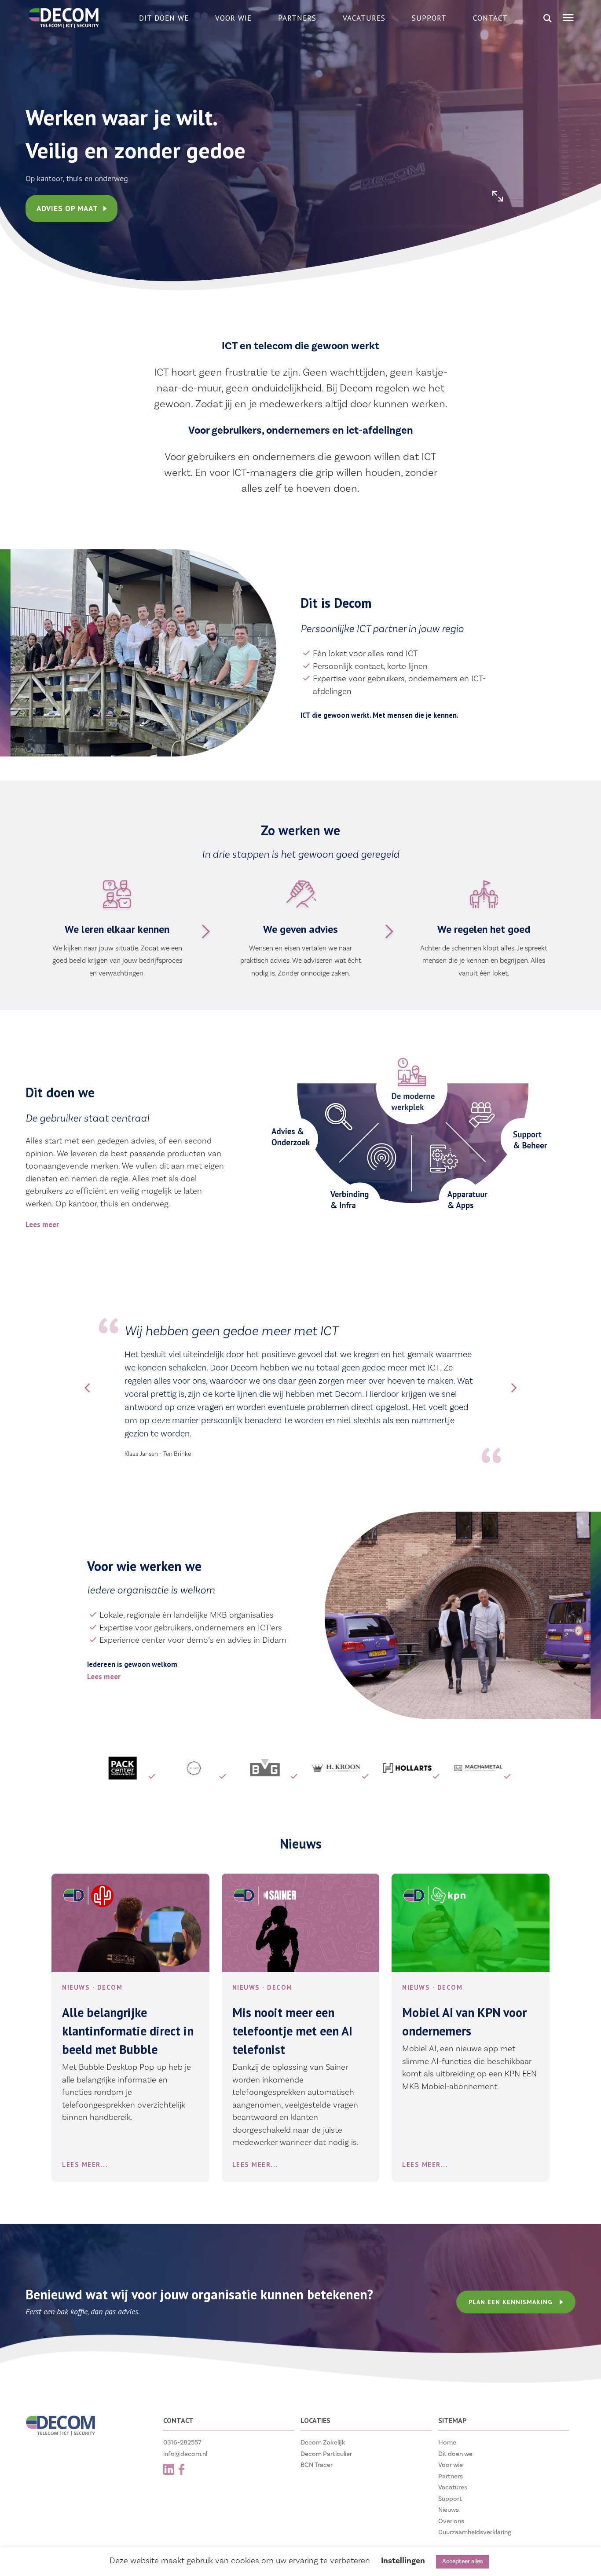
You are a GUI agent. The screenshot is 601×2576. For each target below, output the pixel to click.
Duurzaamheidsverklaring (475, 2532)
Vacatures (364, 18)
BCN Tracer (317, 2465)
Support (429, 18)
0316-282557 (182, 2443)
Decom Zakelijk (323, 2443)
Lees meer (42, 1224)
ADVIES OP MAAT (68, 208)
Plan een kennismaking (510, 2302)
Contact (490, 18)
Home (447, 2443)
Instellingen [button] (403, 2561)
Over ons (451, 2521)
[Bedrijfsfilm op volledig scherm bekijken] (498, 196)
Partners (297, 18)
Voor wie (233, 18)
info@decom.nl (185, 2454)
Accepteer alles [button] (463, 2561)
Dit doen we (164, 18)
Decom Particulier (326, 2454)
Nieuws (449, 2510)
